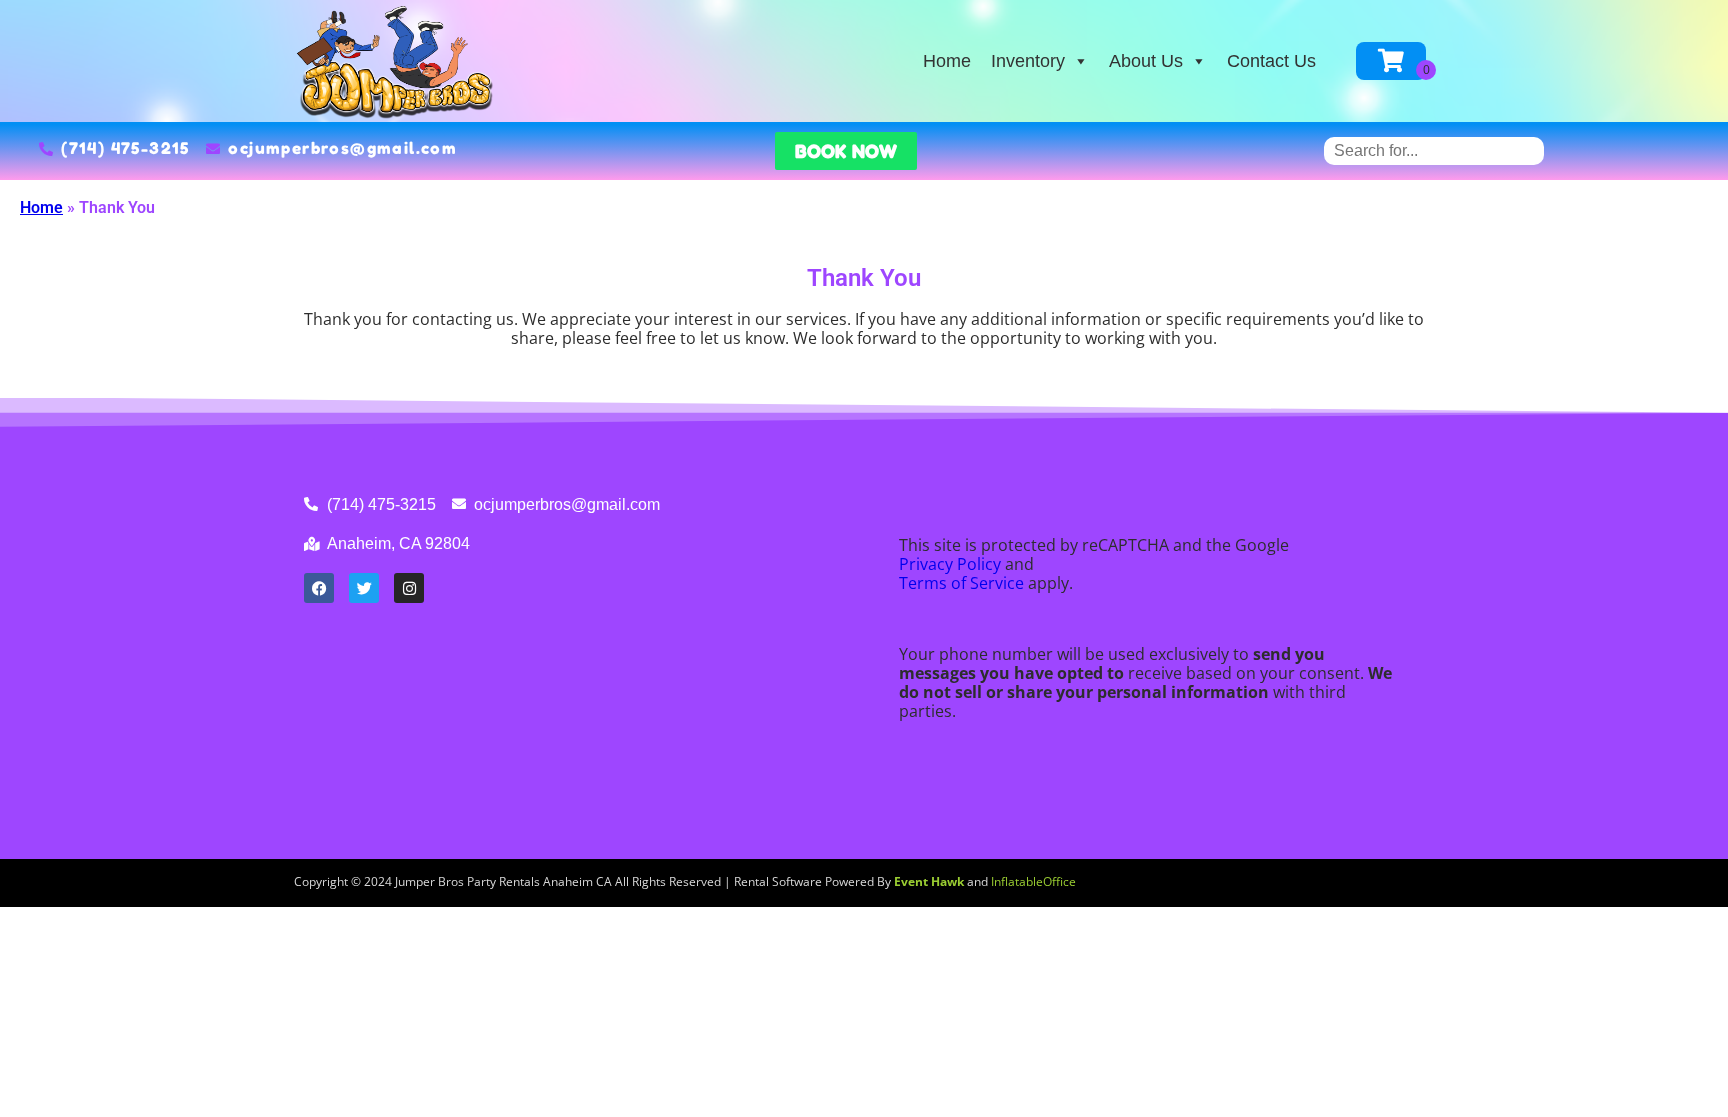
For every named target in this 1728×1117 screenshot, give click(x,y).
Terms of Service (961, 583)
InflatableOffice (1033, 881)
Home (947, 61)
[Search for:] (1434, 150)
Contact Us (1271, 61)
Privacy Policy (950, 564)
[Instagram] (409, 588)
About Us (1146, 61)
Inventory (1028, 61)
